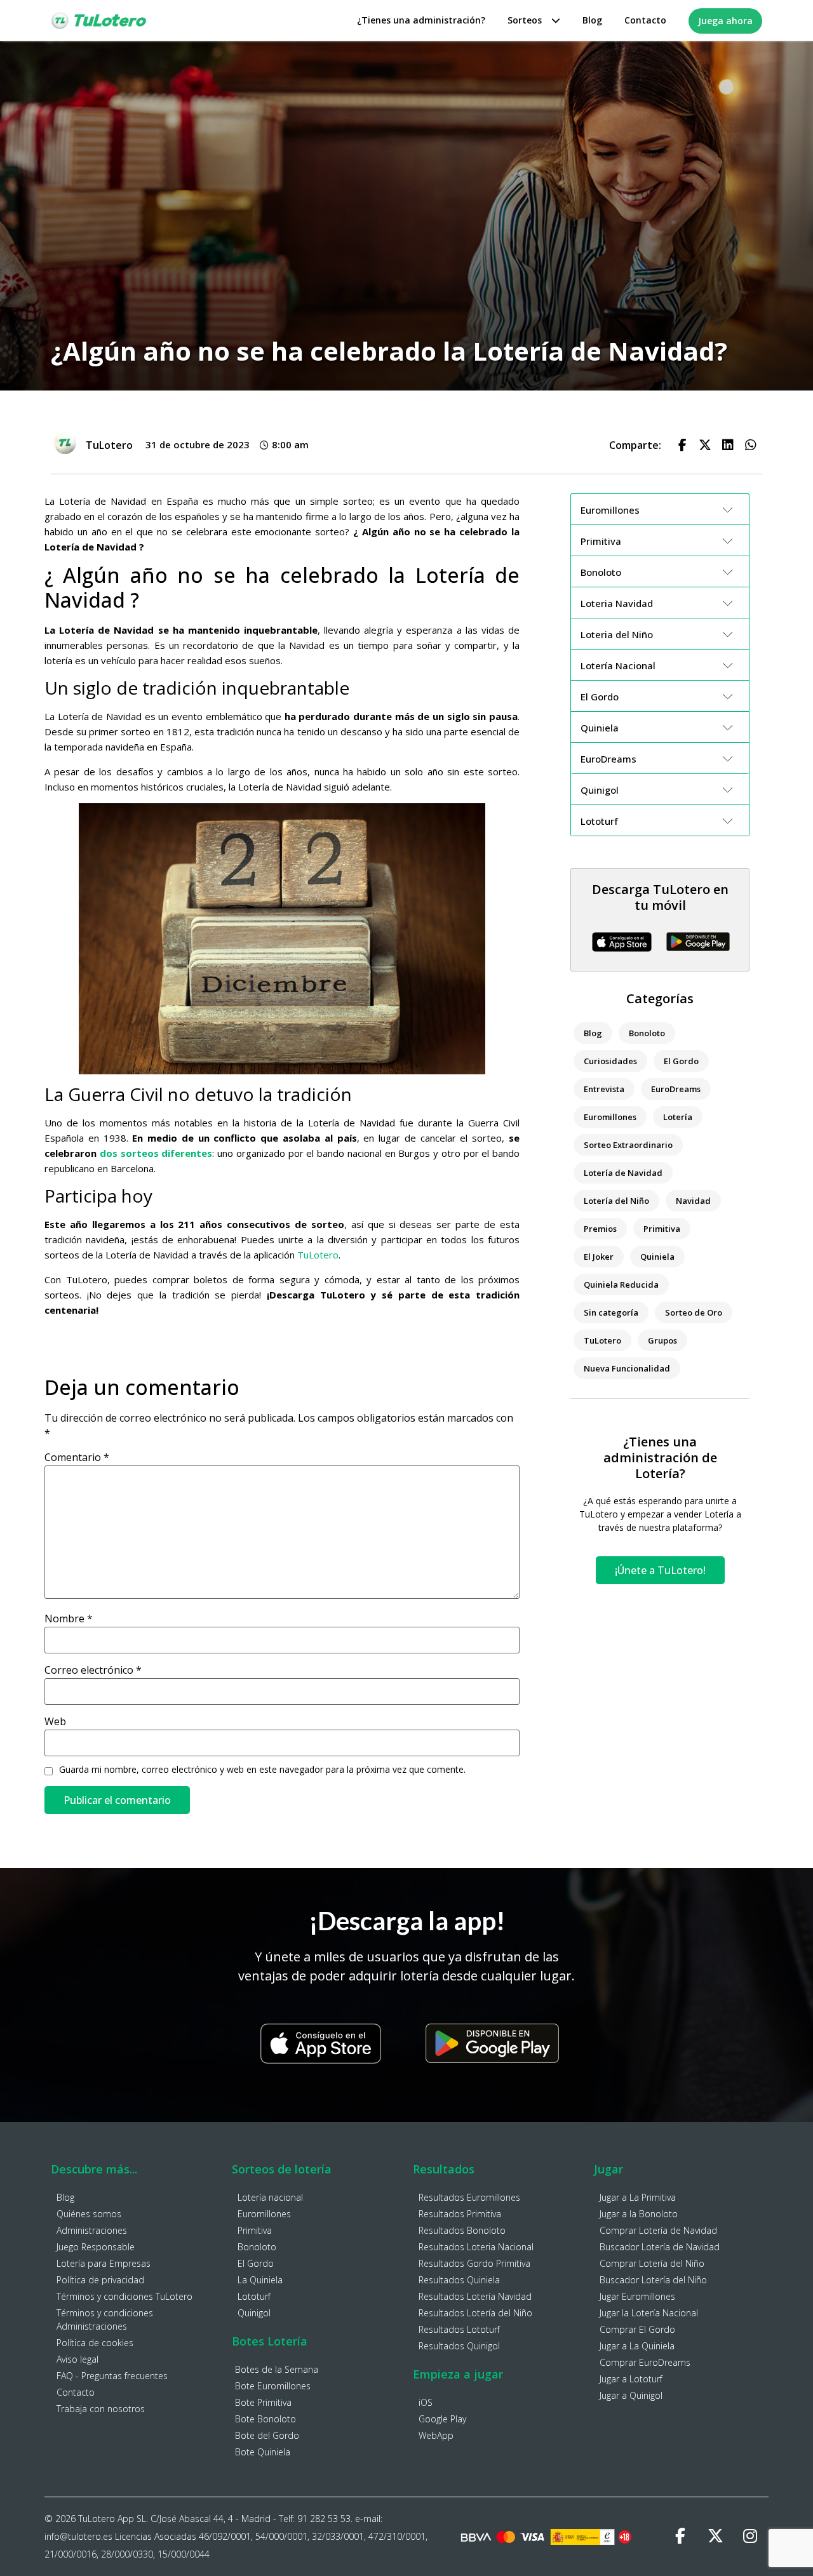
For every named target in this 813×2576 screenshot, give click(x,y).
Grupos (662, 1340)
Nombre (69, 1618)
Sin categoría (611, 1312)
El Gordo (681, 1061)
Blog (592, 20)
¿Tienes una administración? (421, 20)
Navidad (693, 1201)
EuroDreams (676, 1089)
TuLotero (318, 1255)
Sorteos (525, 20)
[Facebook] (680, 2537)
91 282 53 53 (324, 2519)
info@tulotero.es (78, 2536)
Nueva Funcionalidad (627, 1368)
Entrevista (604, 1089)
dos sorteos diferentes (156, 1153)
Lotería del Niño (616, 1201)
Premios (600, 1229)
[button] (682, 445)
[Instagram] (750, 2537)
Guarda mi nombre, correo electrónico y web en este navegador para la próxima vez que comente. (262, 1770)
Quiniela (657, 1257)
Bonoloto (647, 1033)
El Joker (599, 1257)
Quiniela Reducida (621, 1285)
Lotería (678, 1117)
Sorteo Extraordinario (628, 1145)
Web (55, 1721)
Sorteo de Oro (694, 1312)
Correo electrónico (93, 1670)
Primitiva (662, 1229)
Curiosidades (610, 1061)
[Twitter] (715, 2537)
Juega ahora (725, 21)
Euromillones (610, 1117)
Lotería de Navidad (623, 1173)
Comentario (77, 1457)
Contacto (645, 20)
